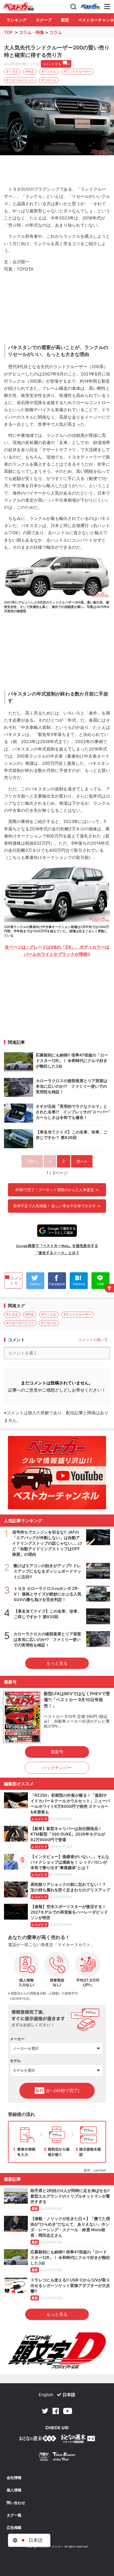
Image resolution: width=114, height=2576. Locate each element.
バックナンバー (57, 1768)
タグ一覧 (14, 2515)
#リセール (49, 80)
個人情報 (14, 2490)
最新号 (57, 1752)
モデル (15, 2061)
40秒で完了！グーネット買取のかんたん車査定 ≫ (57, 1190)
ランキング (17, 20)
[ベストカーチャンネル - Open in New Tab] (57, 1473)
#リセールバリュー (20, 80)
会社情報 (14, 2478)
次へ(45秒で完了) (58, 2090)
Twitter (45, 2411)
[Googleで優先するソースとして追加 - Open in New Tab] (57, 1231)
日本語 (69, 2395)
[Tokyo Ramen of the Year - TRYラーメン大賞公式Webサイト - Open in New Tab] (57, 2458)
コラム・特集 (32, 32)
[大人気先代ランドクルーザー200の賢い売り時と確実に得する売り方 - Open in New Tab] (57, 121)
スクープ (44, 20)
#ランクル (49, 72)
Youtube (68, 2411)
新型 (65, 20)
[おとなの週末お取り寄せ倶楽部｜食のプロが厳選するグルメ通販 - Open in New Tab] (38, 2439)
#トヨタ (12, 72)
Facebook (56, 2411)
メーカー (17, 2039)
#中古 (30, 72)
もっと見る (57, 1663)
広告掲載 (14, 2528)
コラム (56, 32)
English (46, 2395)
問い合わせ (16, 2503)
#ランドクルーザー (77, 72)
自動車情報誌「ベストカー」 (18, 7)
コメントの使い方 (93, 1340)
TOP (8, 32)
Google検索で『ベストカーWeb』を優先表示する (57, 1246)
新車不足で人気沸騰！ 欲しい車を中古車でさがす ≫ (57, 1206)
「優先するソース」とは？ (57, 1253)
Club (90, 7)
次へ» (82, 1161)
